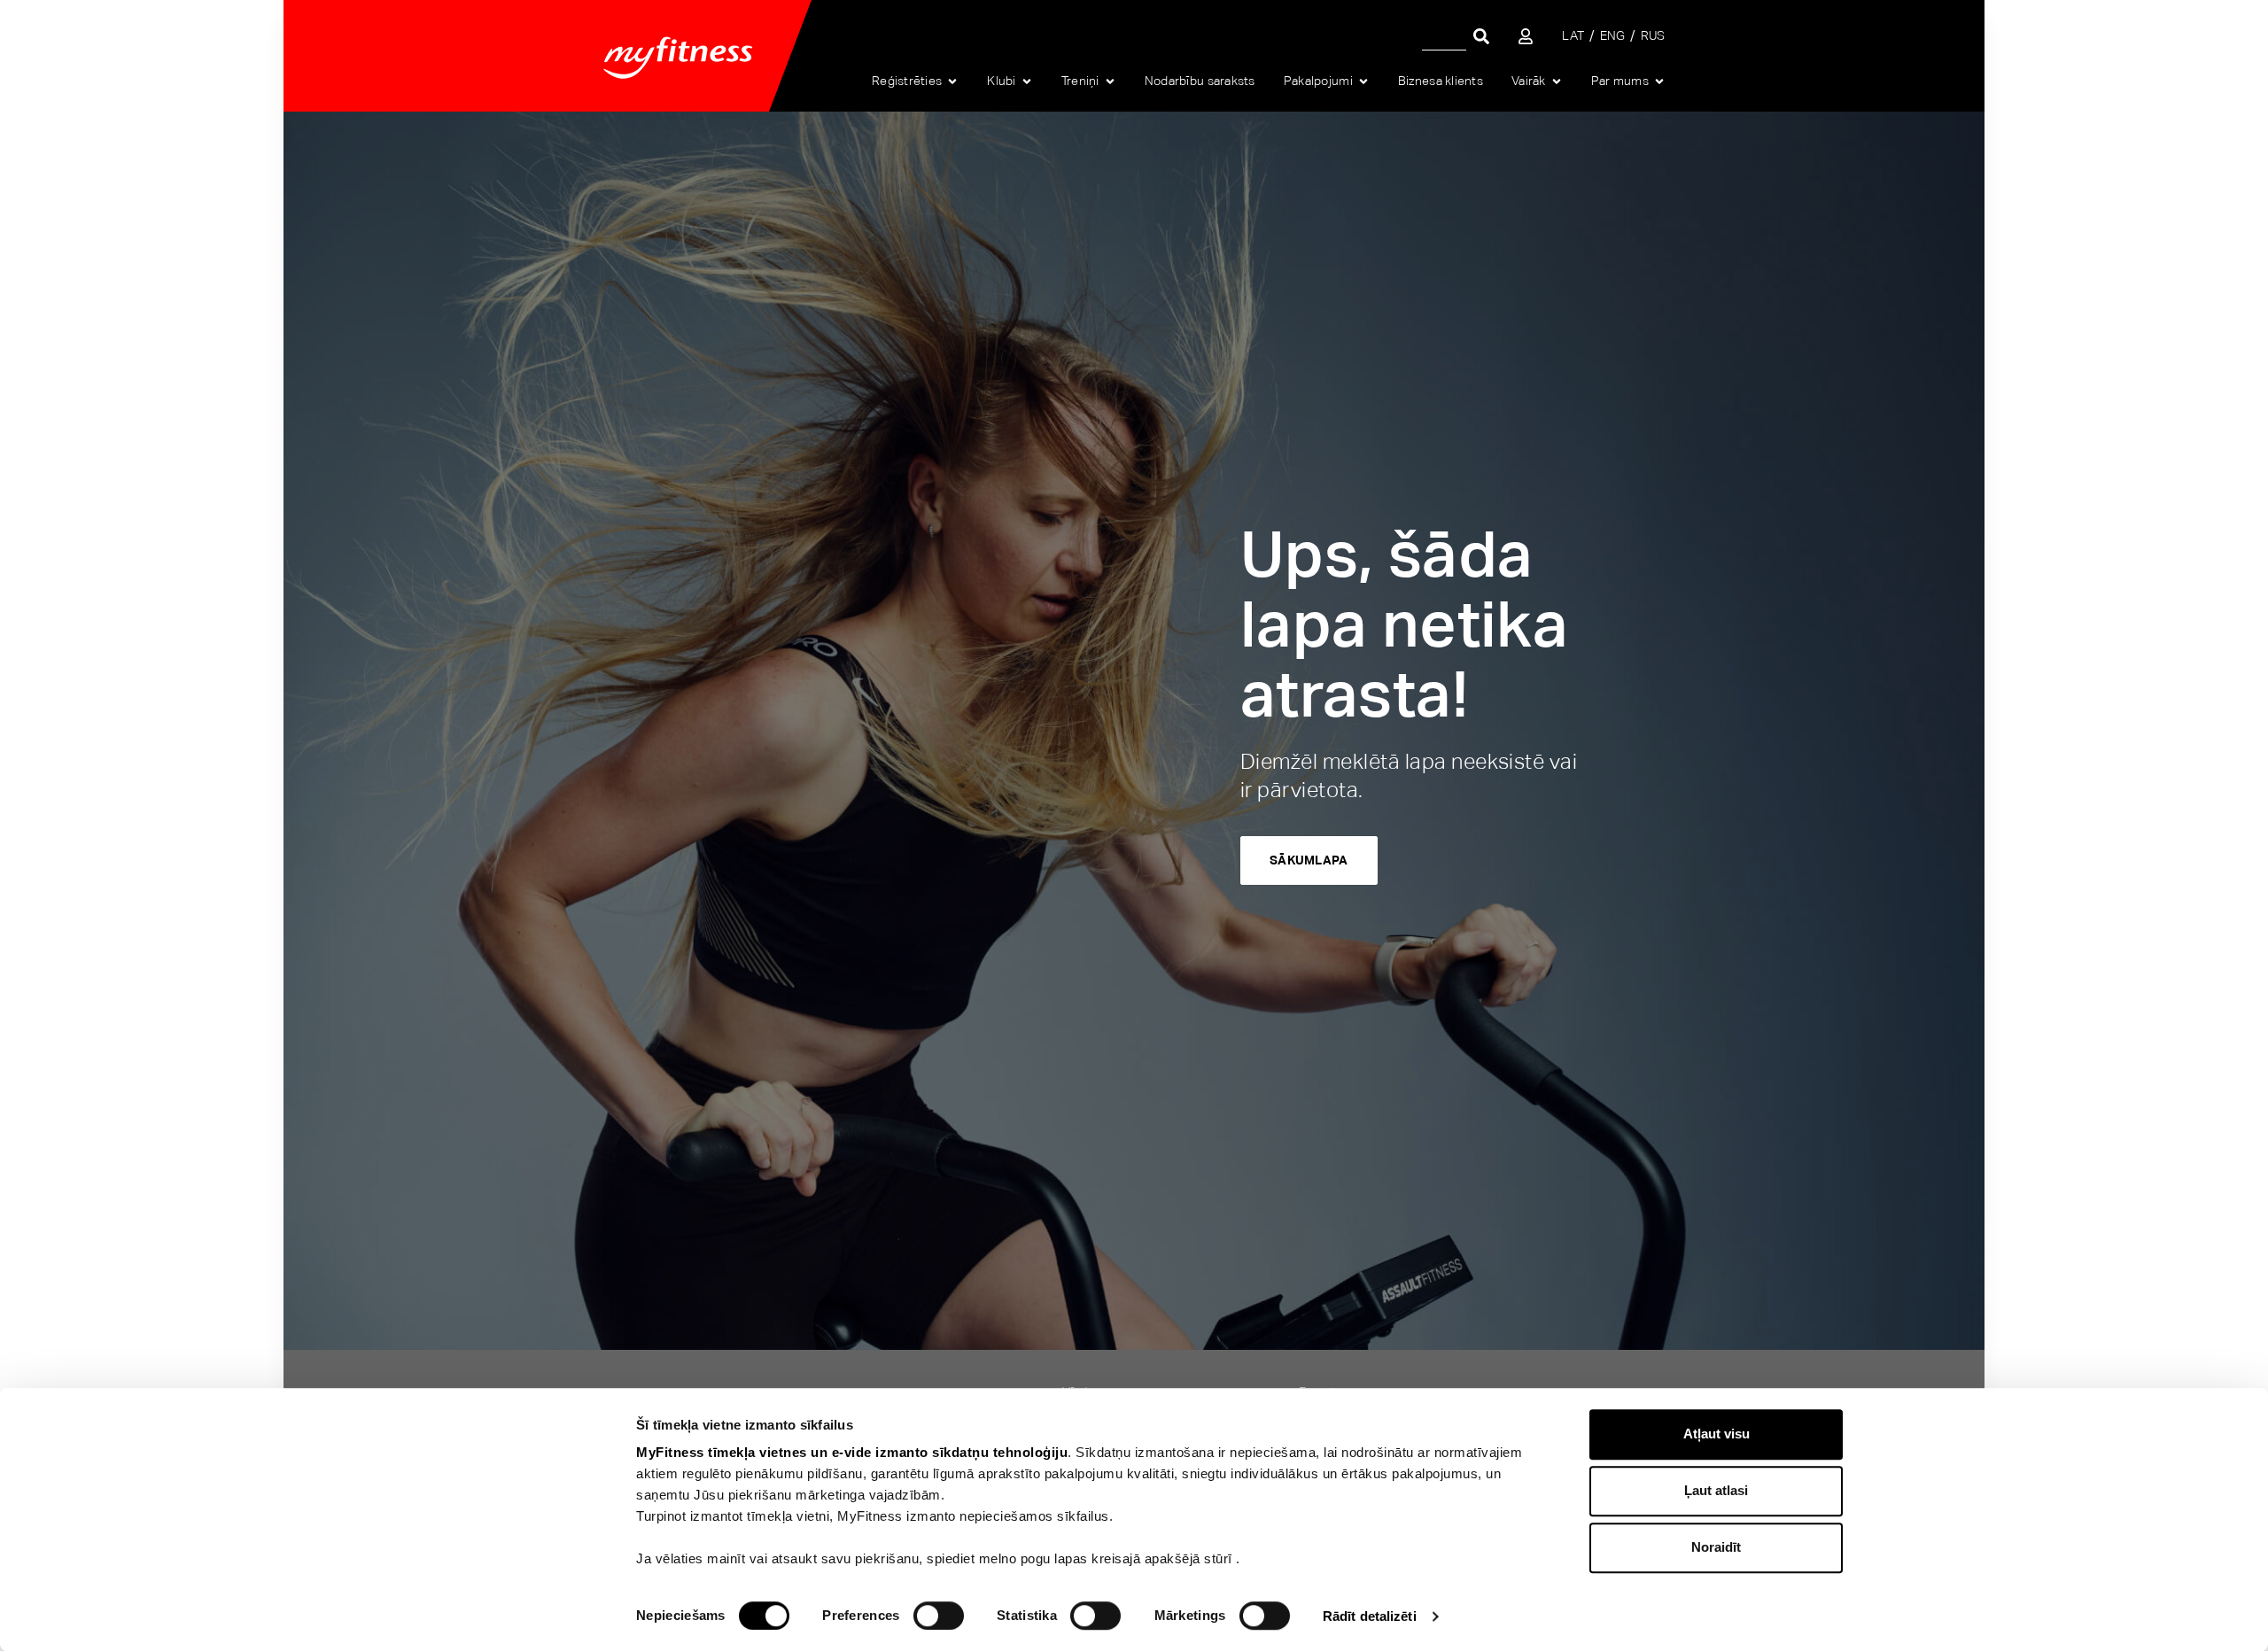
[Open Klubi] (1027, 81)
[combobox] (1444, 36)
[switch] (939, 1616)
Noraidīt (1716, 1547)
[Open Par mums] (1659, 81)
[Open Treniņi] (1110, 81)
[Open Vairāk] (1557, 81)
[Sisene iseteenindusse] (1526, 36)
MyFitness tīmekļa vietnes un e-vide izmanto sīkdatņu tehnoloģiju (852, 1452)
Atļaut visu (1717, 1434)
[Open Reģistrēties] (952, 81)
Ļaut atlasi (1716, 1490)
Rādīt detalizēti (1370, 1616)
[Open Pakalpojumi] (1363, 81)
